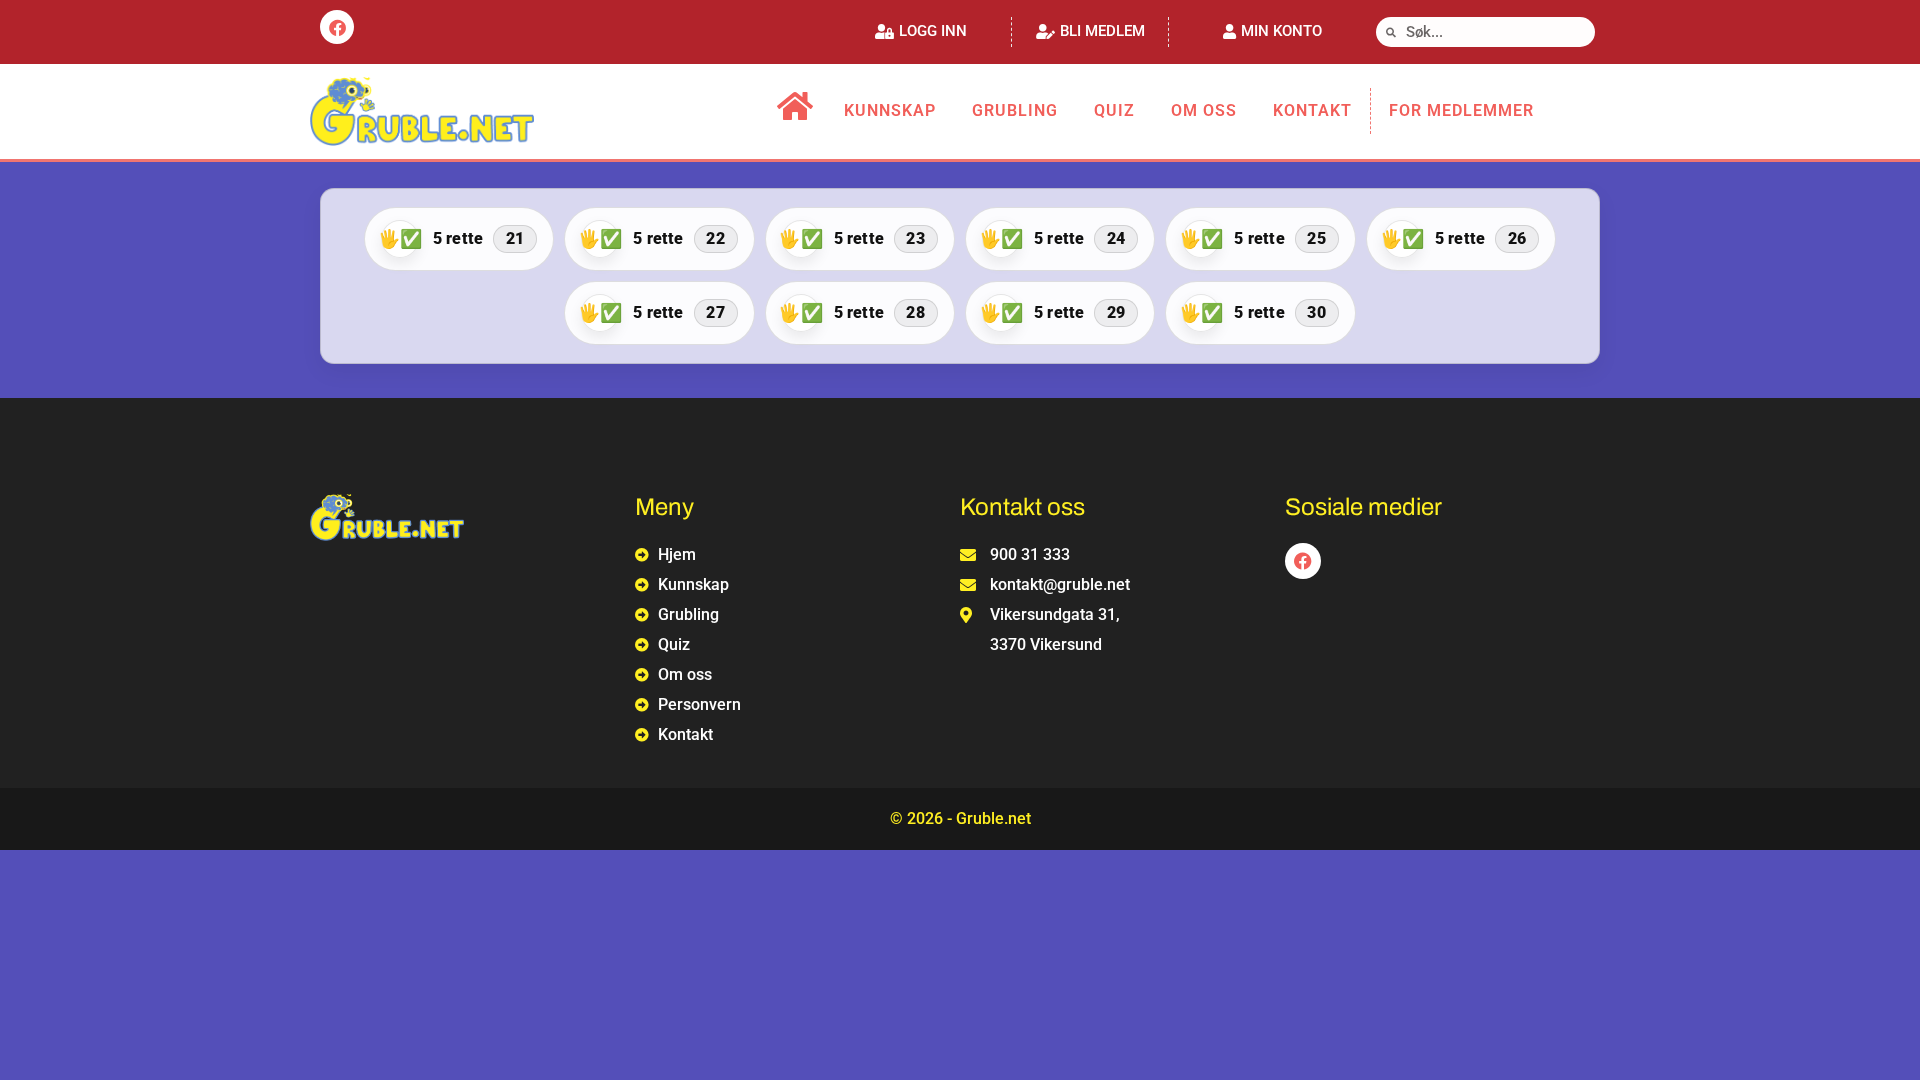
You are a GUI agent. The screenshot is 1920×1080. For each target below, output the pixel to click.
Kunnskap (890, 110)
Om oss (1204, 110)
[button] (921, 31)
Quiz (1114, 110)
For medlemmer (1461, 110)
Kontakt (1312, 110)
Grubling (1015, 110)
